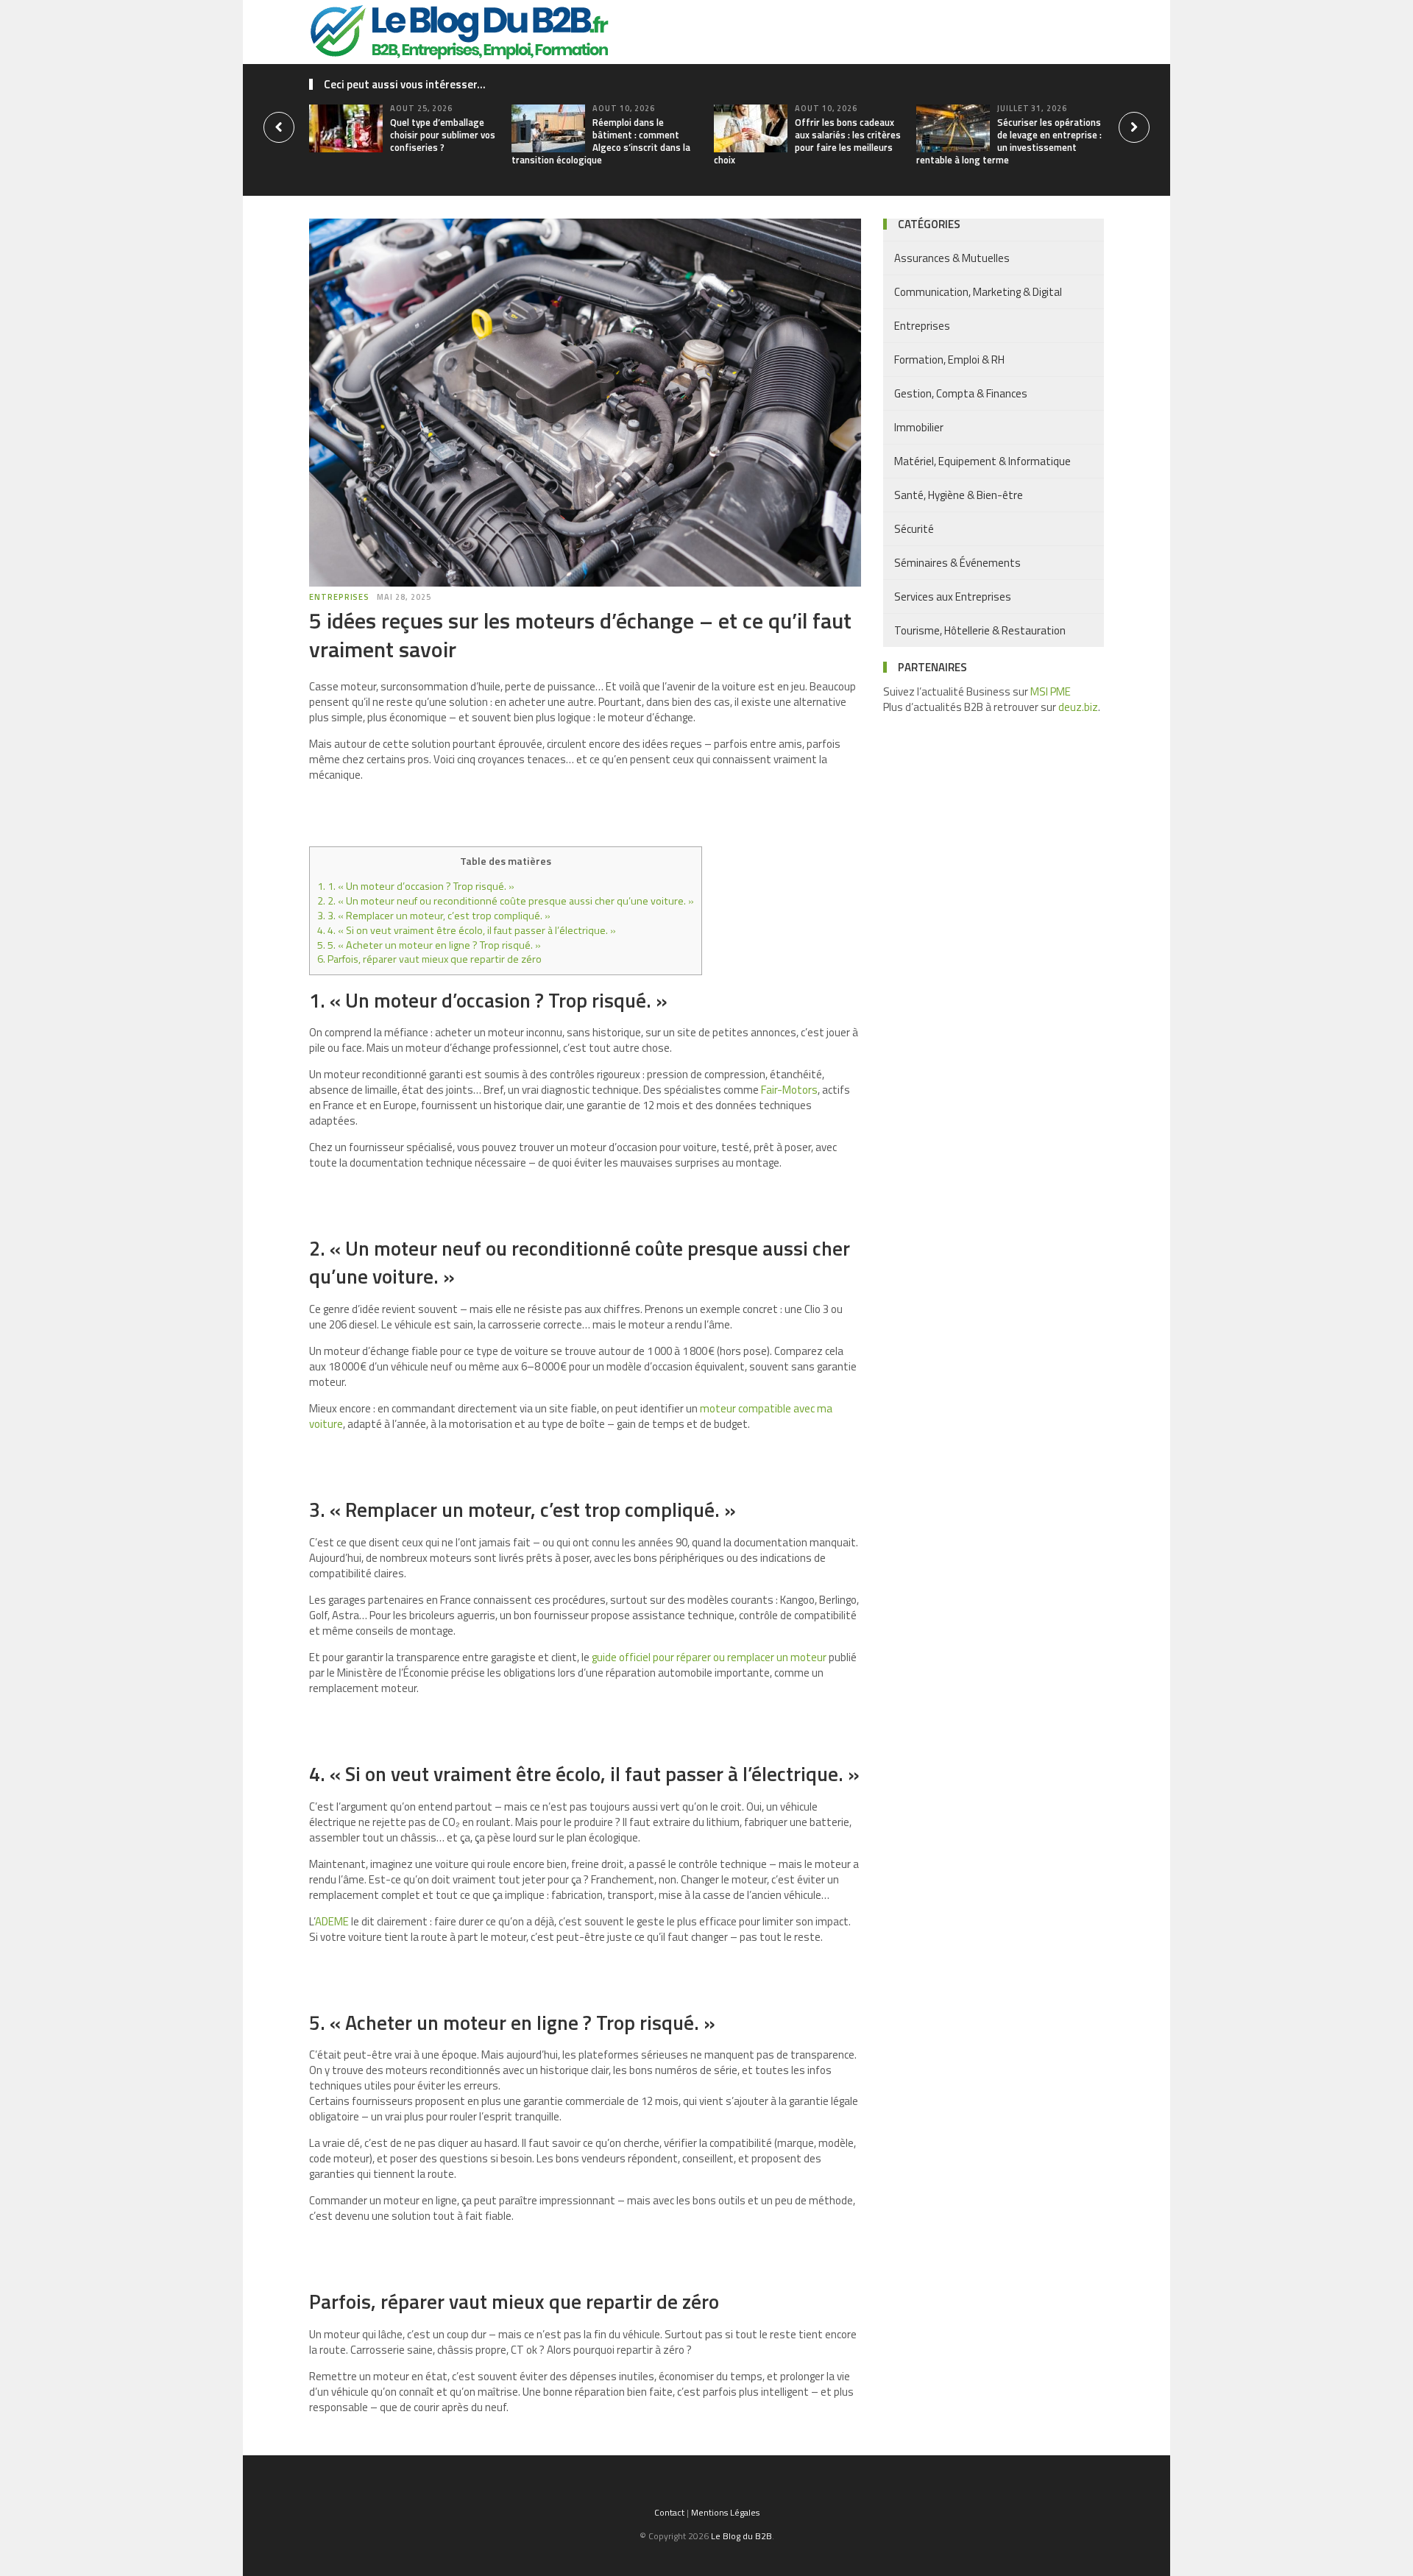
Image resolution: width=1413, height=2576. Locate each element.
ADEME (332, 1921)
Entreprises (339, 597)
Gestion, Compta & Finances (961, 393)
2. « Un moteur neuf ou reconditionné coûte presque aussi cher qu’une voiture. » (506, 901)
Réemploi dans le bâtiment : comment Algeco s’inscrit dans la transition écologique (601, 141)
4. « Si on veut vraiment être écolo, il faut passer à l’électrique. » (467, 930)
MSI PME (1051, 691)
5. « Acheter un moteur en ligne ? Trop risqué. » (429, 945)
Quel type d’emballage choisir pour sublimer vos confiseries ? (443, 135)
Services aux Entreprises (953, 597)
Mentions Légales (725, 2512)
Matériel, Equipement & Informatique (982, 461)
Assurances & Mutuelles (952, 258)
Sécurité (914, 529)
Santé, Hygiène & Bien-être (959, 495)
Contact (669, 2512)
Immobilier (919, 427)
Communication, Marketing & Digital (978, 292)
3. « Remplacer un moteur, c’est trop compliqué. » (434, 916)
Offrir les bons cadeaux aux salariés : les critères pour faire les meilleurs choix (807, 141)
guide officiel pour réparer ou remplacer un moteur (709, 1657)
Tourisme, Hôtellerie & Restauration (980, 630)
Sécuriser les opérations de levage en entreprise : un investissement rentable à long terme (1009, 141)
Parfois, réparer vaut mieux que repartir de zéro (429, 959)
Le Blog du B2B (741, 2536)
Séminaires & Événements (957, 563)
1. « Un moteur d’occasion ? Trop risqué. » (416, 886)
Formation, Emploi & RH (949, 360)
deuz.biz (1078, 707)
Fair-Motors (789, 1090)
